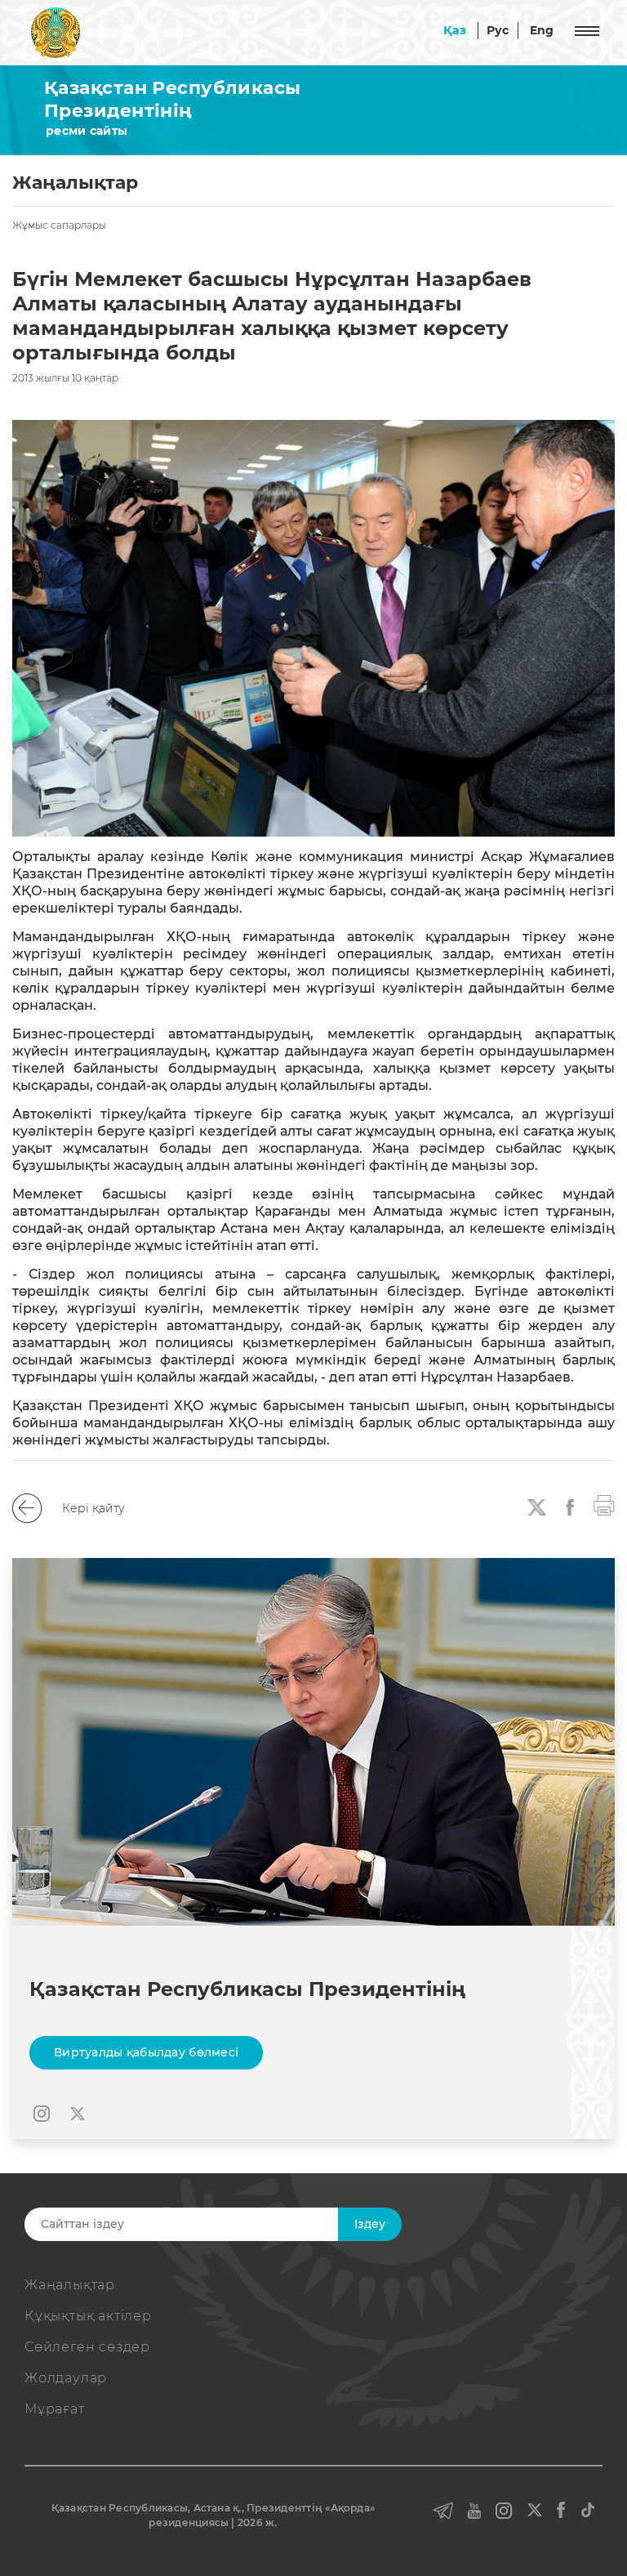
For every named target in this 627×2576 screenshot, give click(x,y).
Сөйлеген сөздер (87, 2347)
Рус (498, 30)
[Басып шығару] (604, 1504)
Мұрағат (55, 2409)
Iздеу (370, 2224)
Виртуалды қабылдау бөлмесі (146, 2052)
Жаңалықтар (70, 2285)
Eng (542, 30)
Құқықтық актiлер (88, 2316)
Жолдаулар (66, 2378)
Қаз (455, 30)
